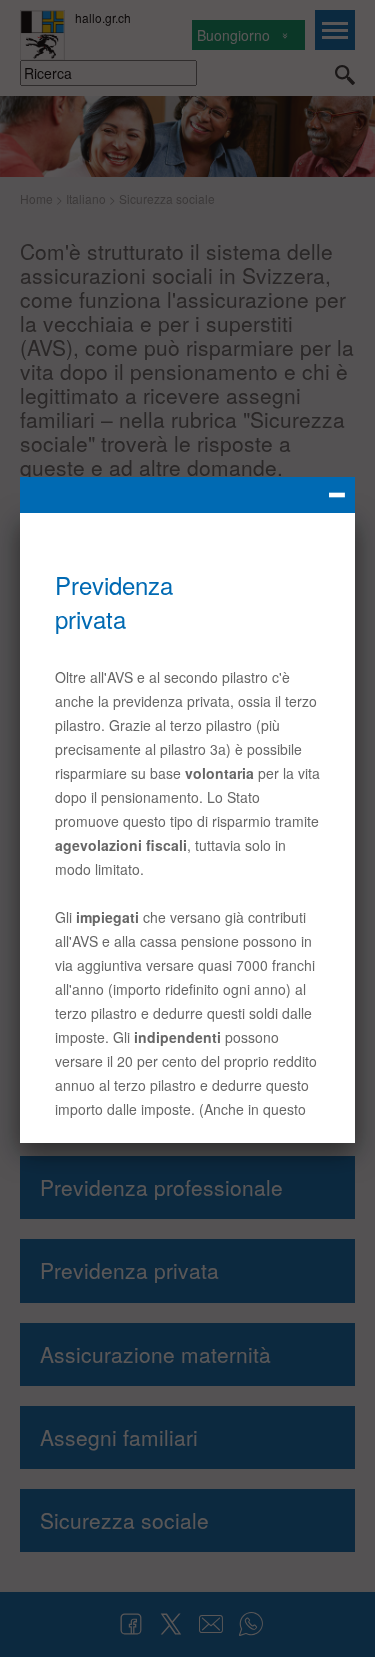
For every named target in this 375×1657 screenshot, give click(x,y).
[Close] (187, 495)
